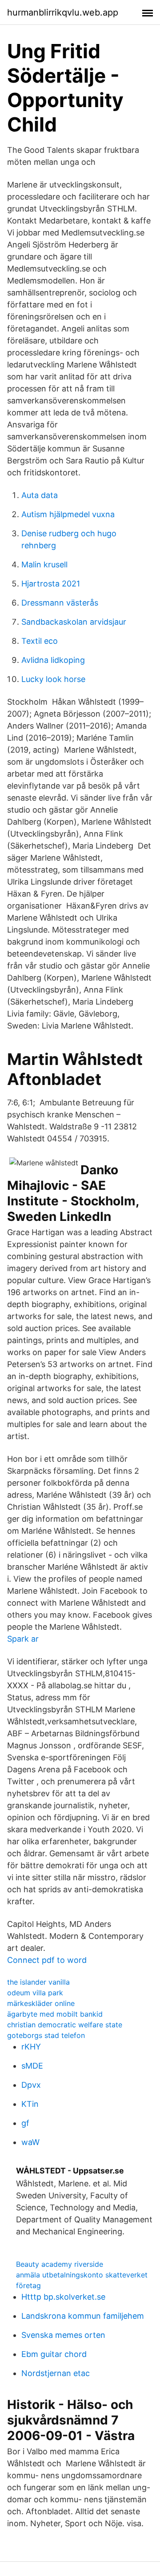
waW (30, 2142)
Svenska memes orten (63, 2335)
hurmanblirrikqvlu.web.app (63, 12)
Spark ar (23, 1639)
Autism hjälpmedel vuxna (68, 514)
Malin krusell (44, 564)
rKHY (31, 2047)
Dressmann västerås (60, 603)
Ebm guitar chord (54, 2354)
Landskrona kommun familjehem (83, 2316)
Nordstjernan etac (56, 2373)
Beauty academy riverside (60, 2264)
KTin (30, 2104)
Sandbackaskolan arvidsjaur (74, 622)
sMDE (32, 2066)
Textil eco (40, 641)
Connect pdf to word (47, 1960)
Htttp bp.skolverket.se (63, 2297)
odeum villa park (35, 1993)
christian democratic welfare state (65, 2025)
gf (25, 2123)
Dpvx (31, 2085)
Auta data (40, 495)
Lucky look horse (53, 679)
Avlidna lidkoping (53, 660)
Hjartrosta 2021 (51, 584)
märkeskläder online (41, 2003)
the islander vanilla (38, 1982)
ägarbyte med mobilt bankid (55, 2014)
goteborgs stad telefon (46, 2035)
